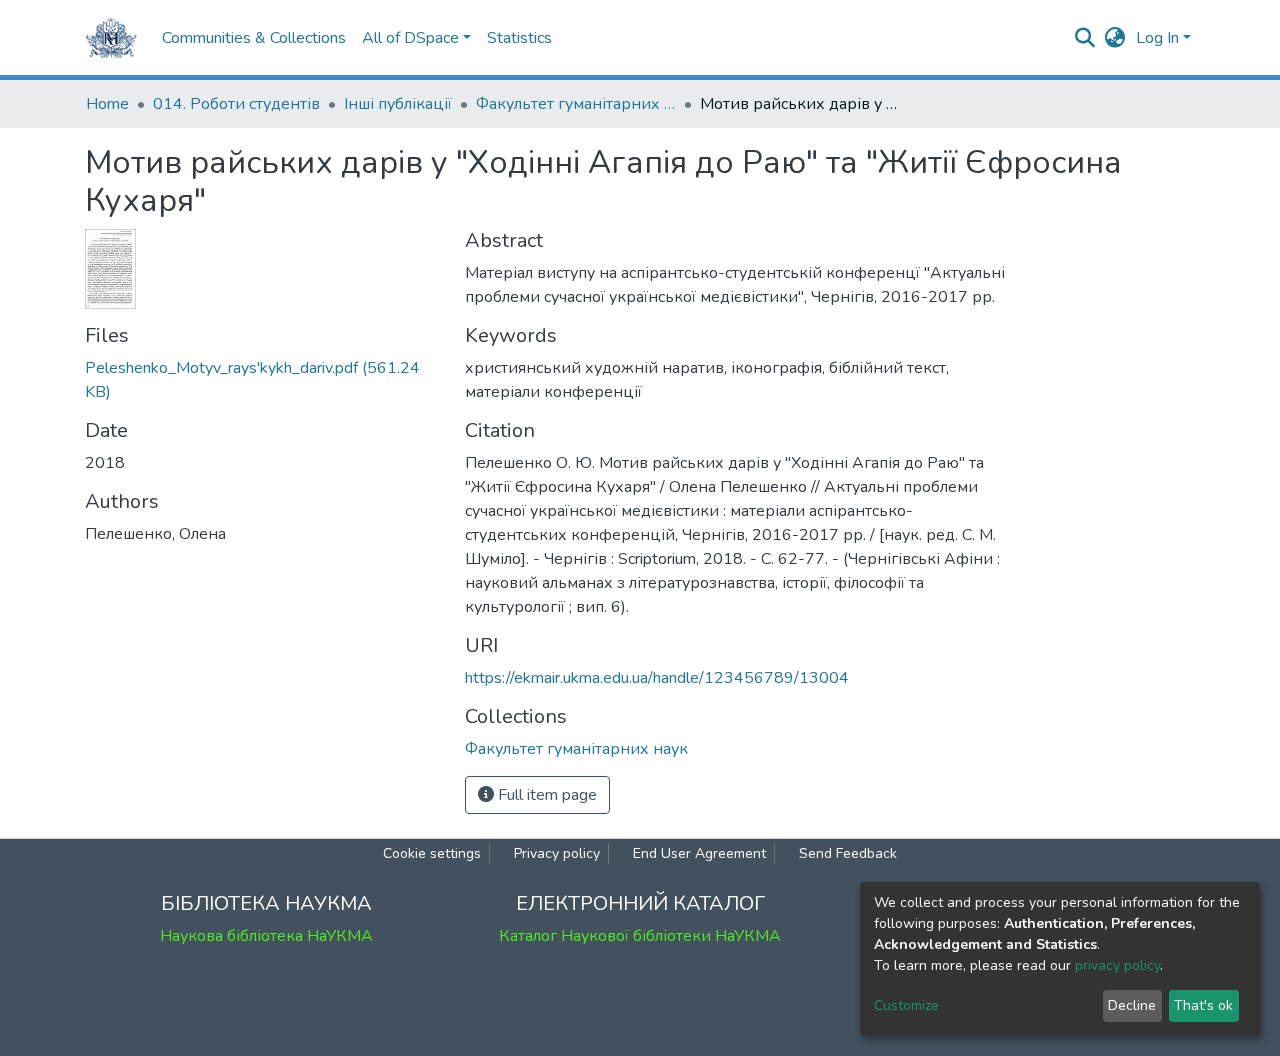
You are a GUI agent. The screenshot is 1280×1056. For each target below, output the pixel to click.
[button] (1115, 38)
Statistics (519, 38)
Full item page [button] (545, 795)
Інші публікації (398, 104)
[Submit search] (1085, 38)
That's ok (1203, 1005)
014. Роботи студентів (236, 104)
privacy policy (1117, 965)
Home (107, 104)
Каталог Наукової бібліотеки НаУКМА (640, 936)
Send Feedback (848, 853)
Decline (1132, 1005)
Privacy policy (557, 853)
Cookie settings (432, 853)
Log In (1157, 38)
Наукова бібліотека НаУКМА (266, 936)
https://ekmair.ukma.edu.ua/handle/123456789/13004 (657, 678)
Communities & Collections (254, 38)
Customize (906, 1005)
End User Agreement (699, 853)
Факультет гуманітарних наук (576, 104)
